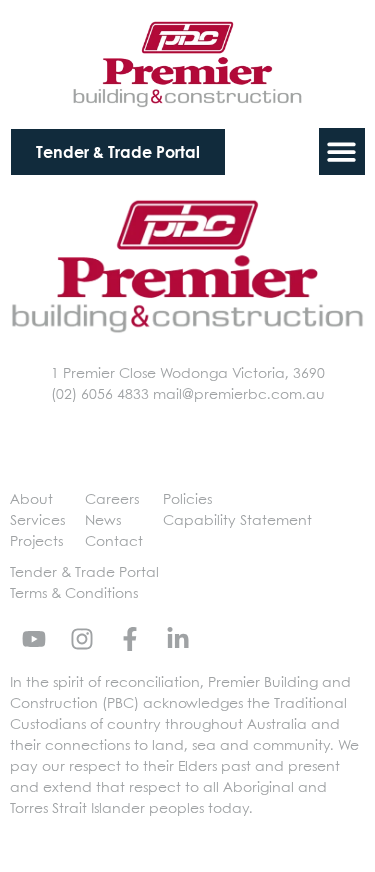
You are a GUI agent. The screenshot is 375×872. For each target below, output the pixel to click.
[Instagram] (82, 639)
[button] (342, 151)
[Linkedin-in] (178, 639)
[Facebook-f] (130, 639)
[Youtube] (34, 639)
